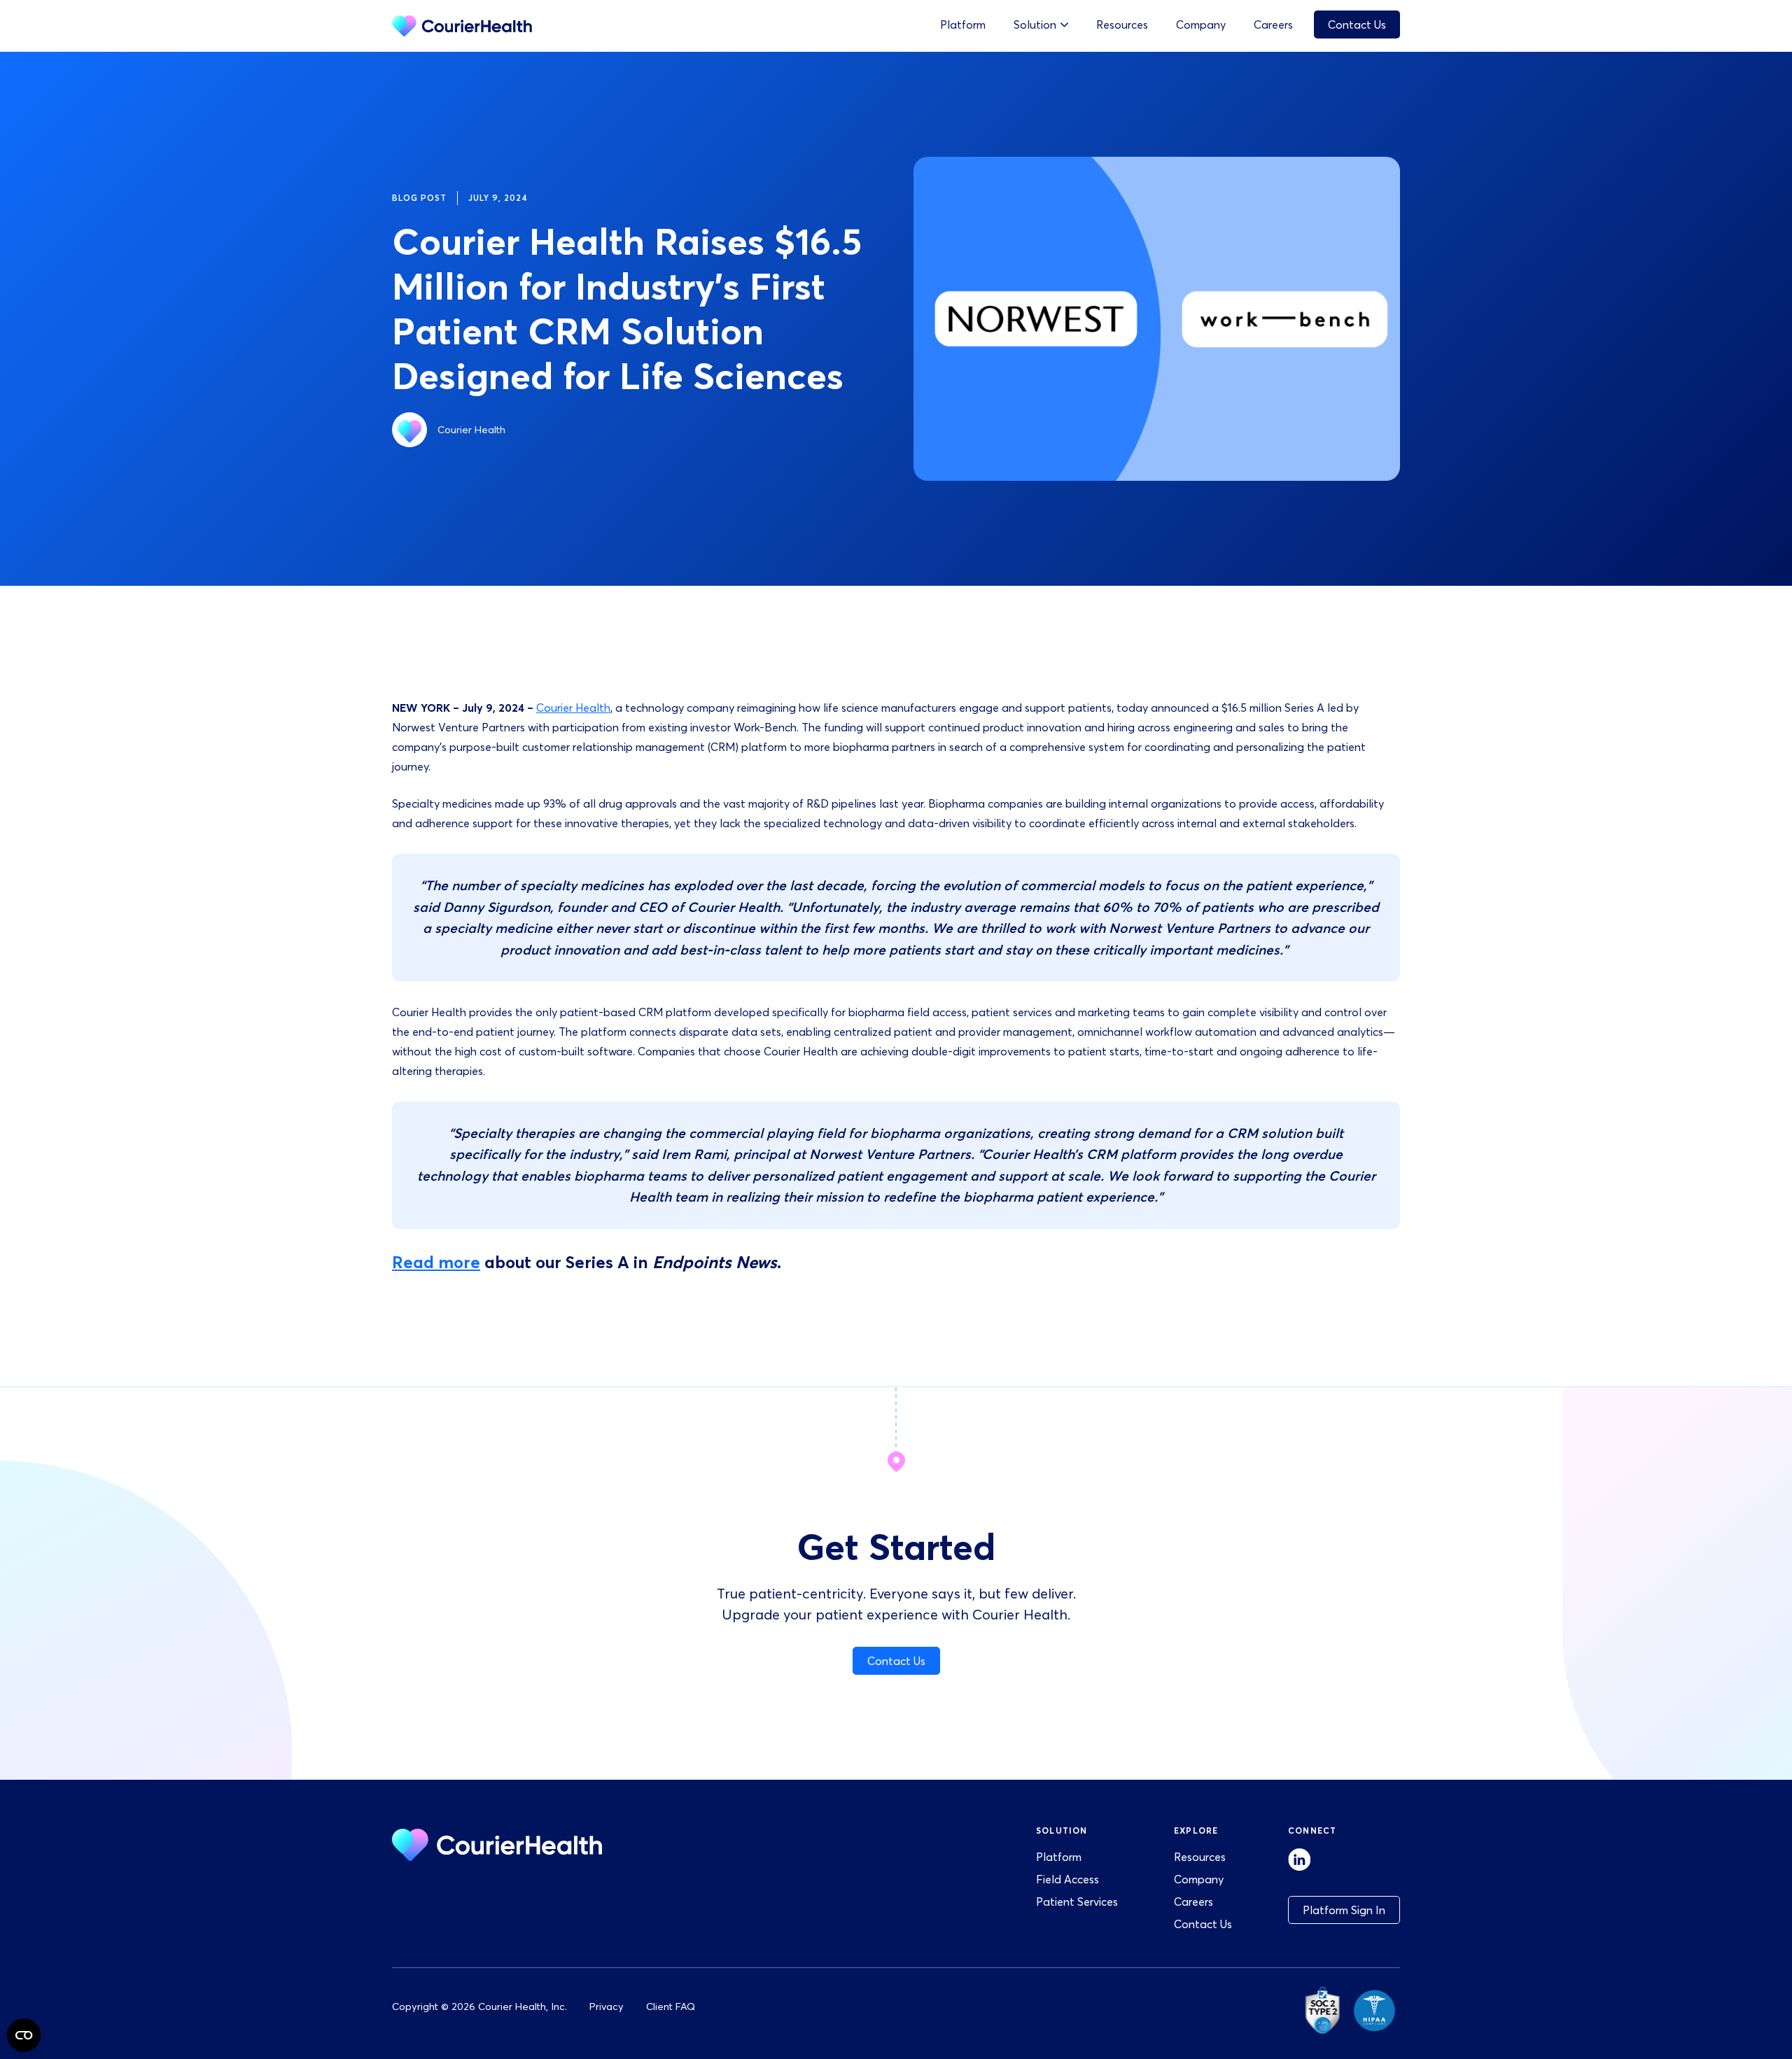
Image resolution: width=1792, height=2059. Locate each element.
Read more (436, 1262)
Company (1201, 24)
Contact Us (1357, 24)
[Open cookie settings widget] (24, 2035)
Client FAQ (671, 2007)
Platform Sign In (1344, 1910)
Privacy (607, 2007)
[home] (462, 26)
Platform (963, 24)
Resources (1122, 24)
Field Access (1067, 1879)
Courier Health (573, 708)
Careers (1273, 24)
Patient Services (1077, 1902)
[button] (1041, 24)
